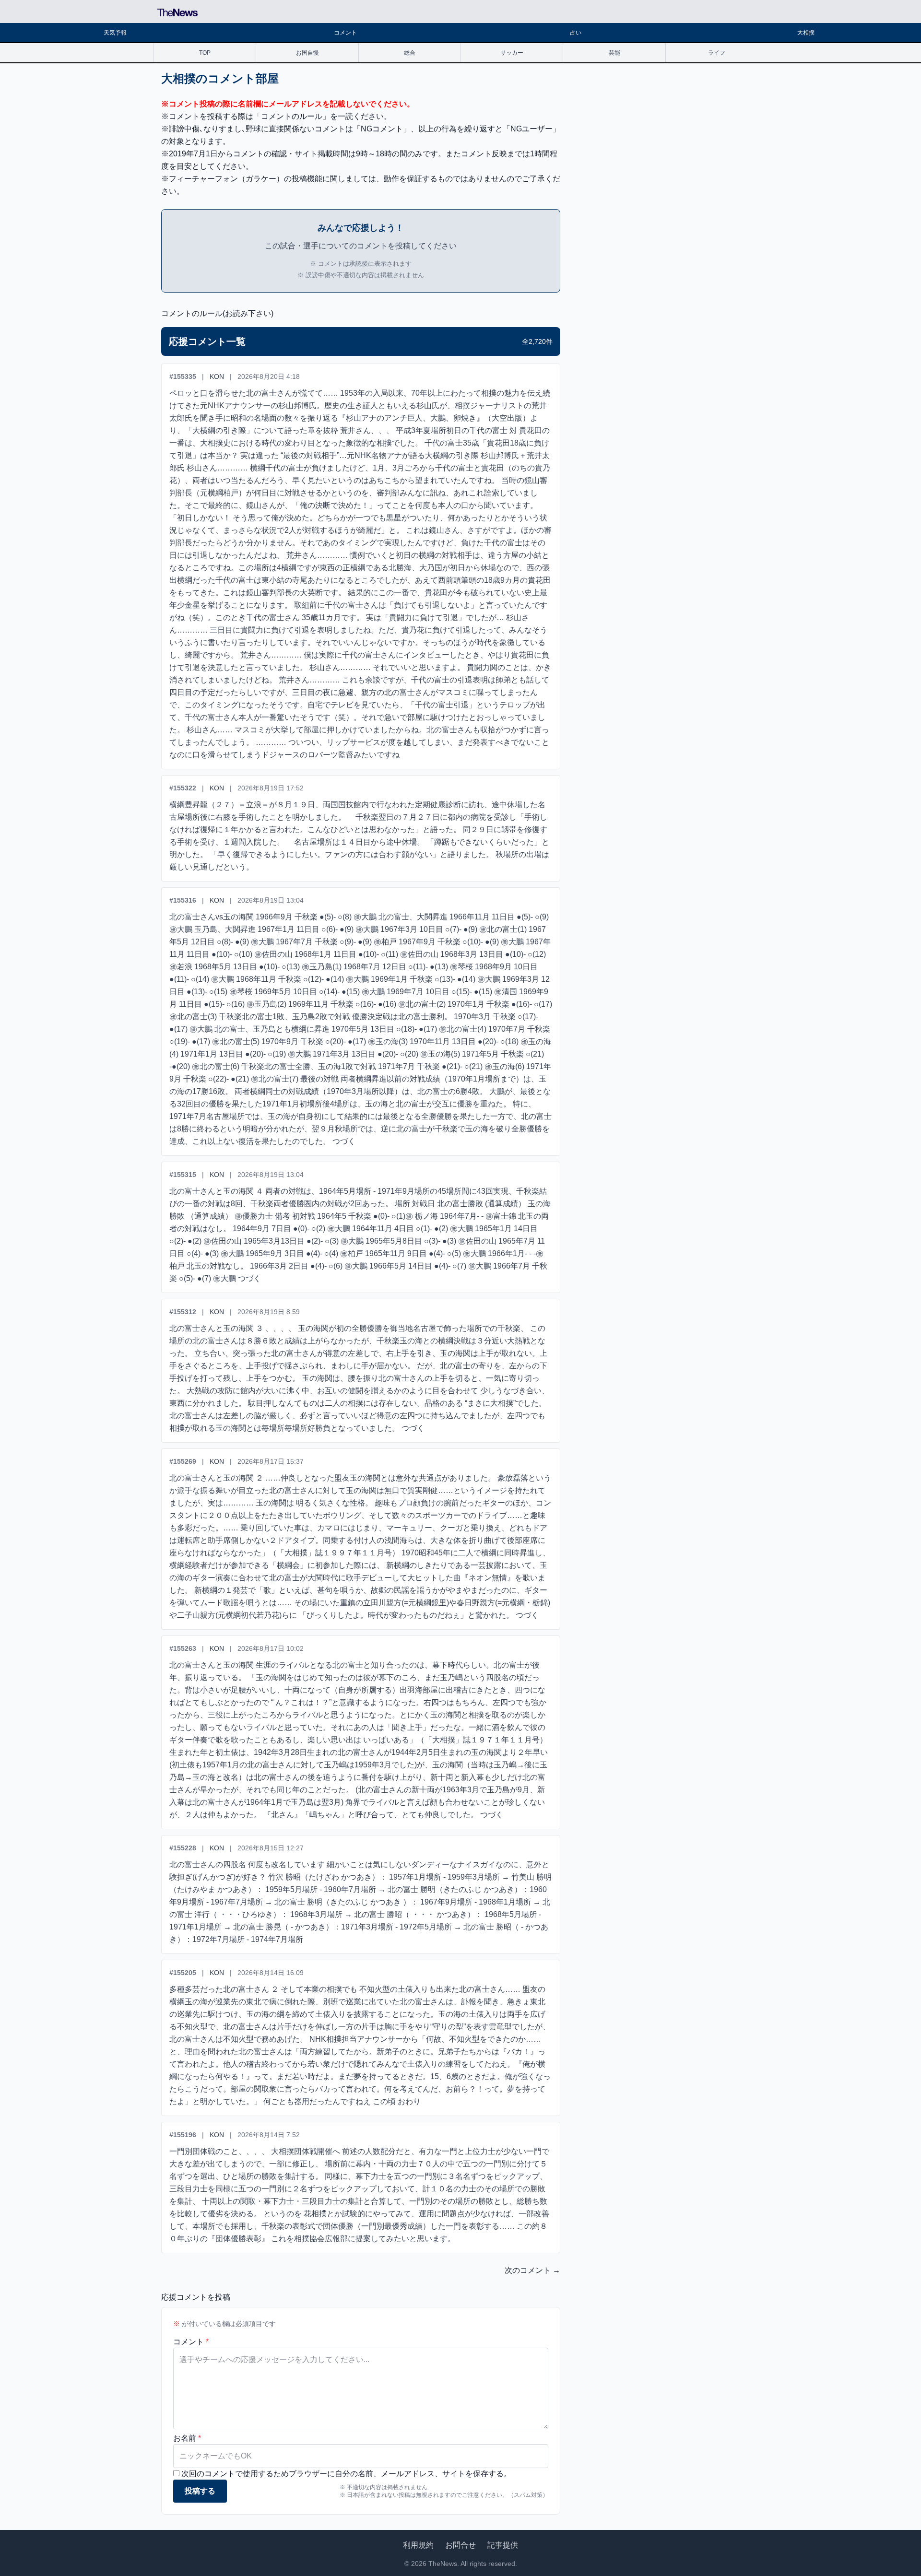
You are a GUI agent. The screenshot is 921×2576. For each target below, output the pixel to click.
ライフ (717, 53)
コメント (345, 33)
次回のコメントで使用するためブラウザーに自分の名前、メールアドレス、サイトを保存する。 (346, 2474)
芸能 (614, 53)
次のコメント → (532, 2270)
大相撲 (806, 33)
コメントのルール (292, 116)
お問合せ (460, 2545)
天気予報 (115, 33)
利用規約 (418, 2545)
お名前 (187, 2438)
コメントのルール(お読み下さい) (217, 313)
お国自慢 (307, 53)
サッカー (512, 53)
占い (576, 33)
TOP (205, 53)
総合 (410, 53)
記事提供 (503, 2545)
